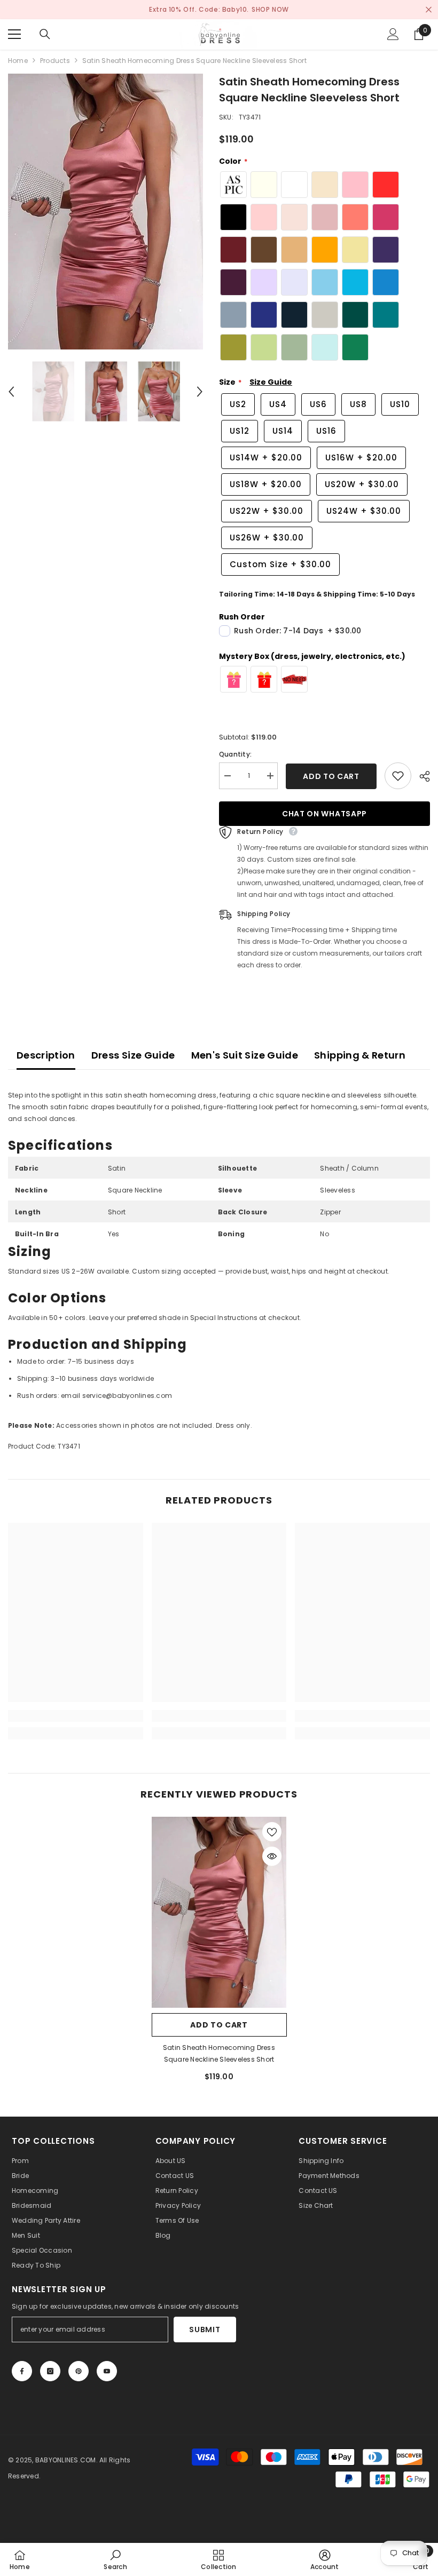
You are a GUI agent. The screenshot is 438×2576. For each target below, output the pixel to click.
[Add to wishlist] (398, 776)
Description (46, 1055)
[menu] (14, 34)
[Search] (45, 34)
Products (55, 61)
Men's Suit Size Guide (245, 1055)
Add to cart (331, 776)
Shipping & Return (360, 1055)
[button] (11, 392)
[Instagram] (50, 2371)
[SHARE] (421, 776)
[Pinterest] (79, 2371)
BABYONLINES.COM (66, 2460)
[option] (105, 212)
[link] (76, 1716)
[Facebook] (22, 2371)
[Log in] (393, 34)
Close (429, 10)
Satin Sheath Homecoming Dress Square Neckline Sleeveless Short (219, 2053)
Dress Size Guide (133, 1055)
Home (18, 61)
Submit (205, 2329)
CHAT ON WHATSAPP (324, 814)
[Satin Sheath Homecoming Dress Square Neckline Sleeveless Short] (219, 1912)
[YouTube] (107, 2371)
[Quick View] (272, 1856)
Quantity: (235, 754)
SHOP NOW (270, 9)
